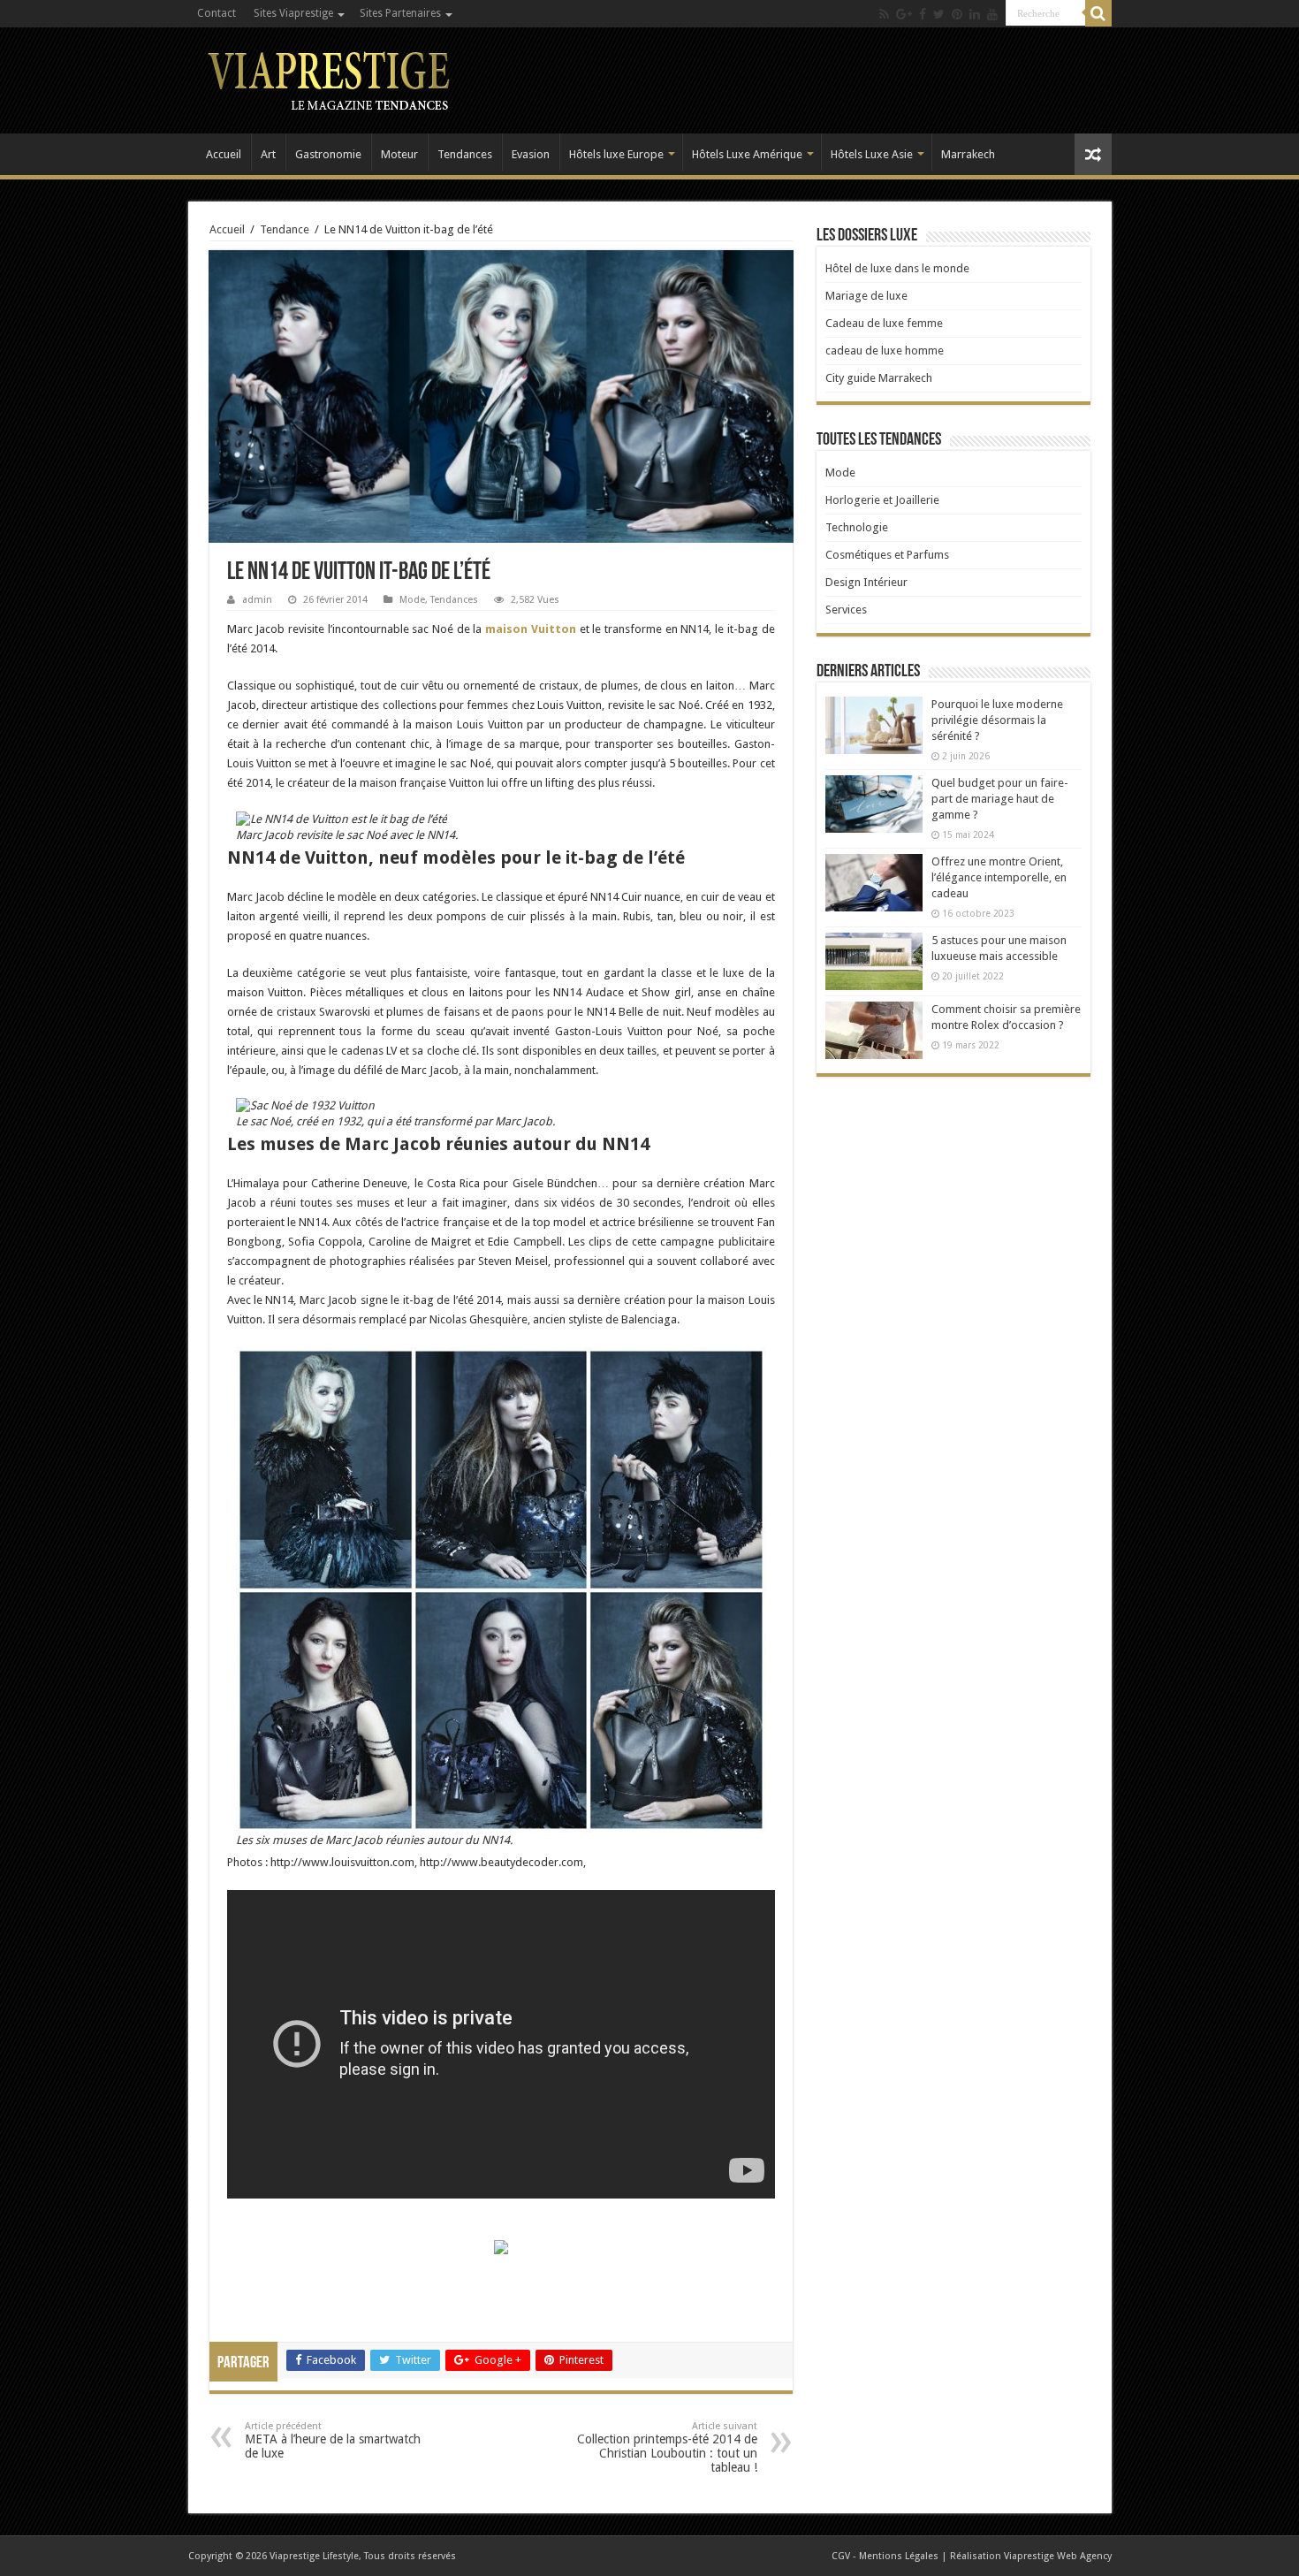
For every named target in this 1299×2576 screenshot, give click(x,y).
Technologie (857, 527)
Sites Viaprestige (293, 13)
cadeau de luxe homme (885, 351)
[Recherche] (1098, 13)
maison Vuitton (530, 629)
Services (846, 610)
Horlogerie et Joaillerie (882, 500)
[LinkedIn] (975, 14)
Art (268, 154)
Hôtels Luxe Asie (872, 154)
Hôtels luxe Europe (616, 154)
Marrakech (968, 154)
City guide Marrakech (879, 378)
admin (257, 600)
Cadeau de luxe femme (884, 323)
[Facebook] (923, 14)
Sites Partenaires (400, 13)
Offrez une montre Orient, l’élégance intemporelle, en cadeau (999, 877)
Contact (216, 13)
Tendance (285, 229)
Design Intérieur (866, 582)
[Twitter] (939, 14)
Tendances (465, 154)
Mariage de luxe (866, 296)
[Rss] (884, 14)
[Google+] (904, 14)
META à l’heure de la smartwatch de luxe (333, 2440)
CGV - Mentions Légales (885, 2556)
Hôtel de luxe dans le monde (897, 268)
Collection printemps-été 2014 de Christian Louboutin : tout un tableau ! (667, 2447)
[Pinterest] (957, 14)
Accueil (224, 154)
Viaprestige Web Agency (1058, 2556)
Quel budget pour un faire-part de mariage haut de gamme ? (1000, 799)
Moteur (399, 154)
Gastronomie (328, 154)
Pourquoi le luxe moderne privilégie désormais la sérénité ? (997, 720)
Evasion (531, 154)
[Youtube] (992, 14)
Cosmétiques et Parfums (887, 555)
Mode (412, 600)
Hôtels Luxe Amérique (747, 154)
